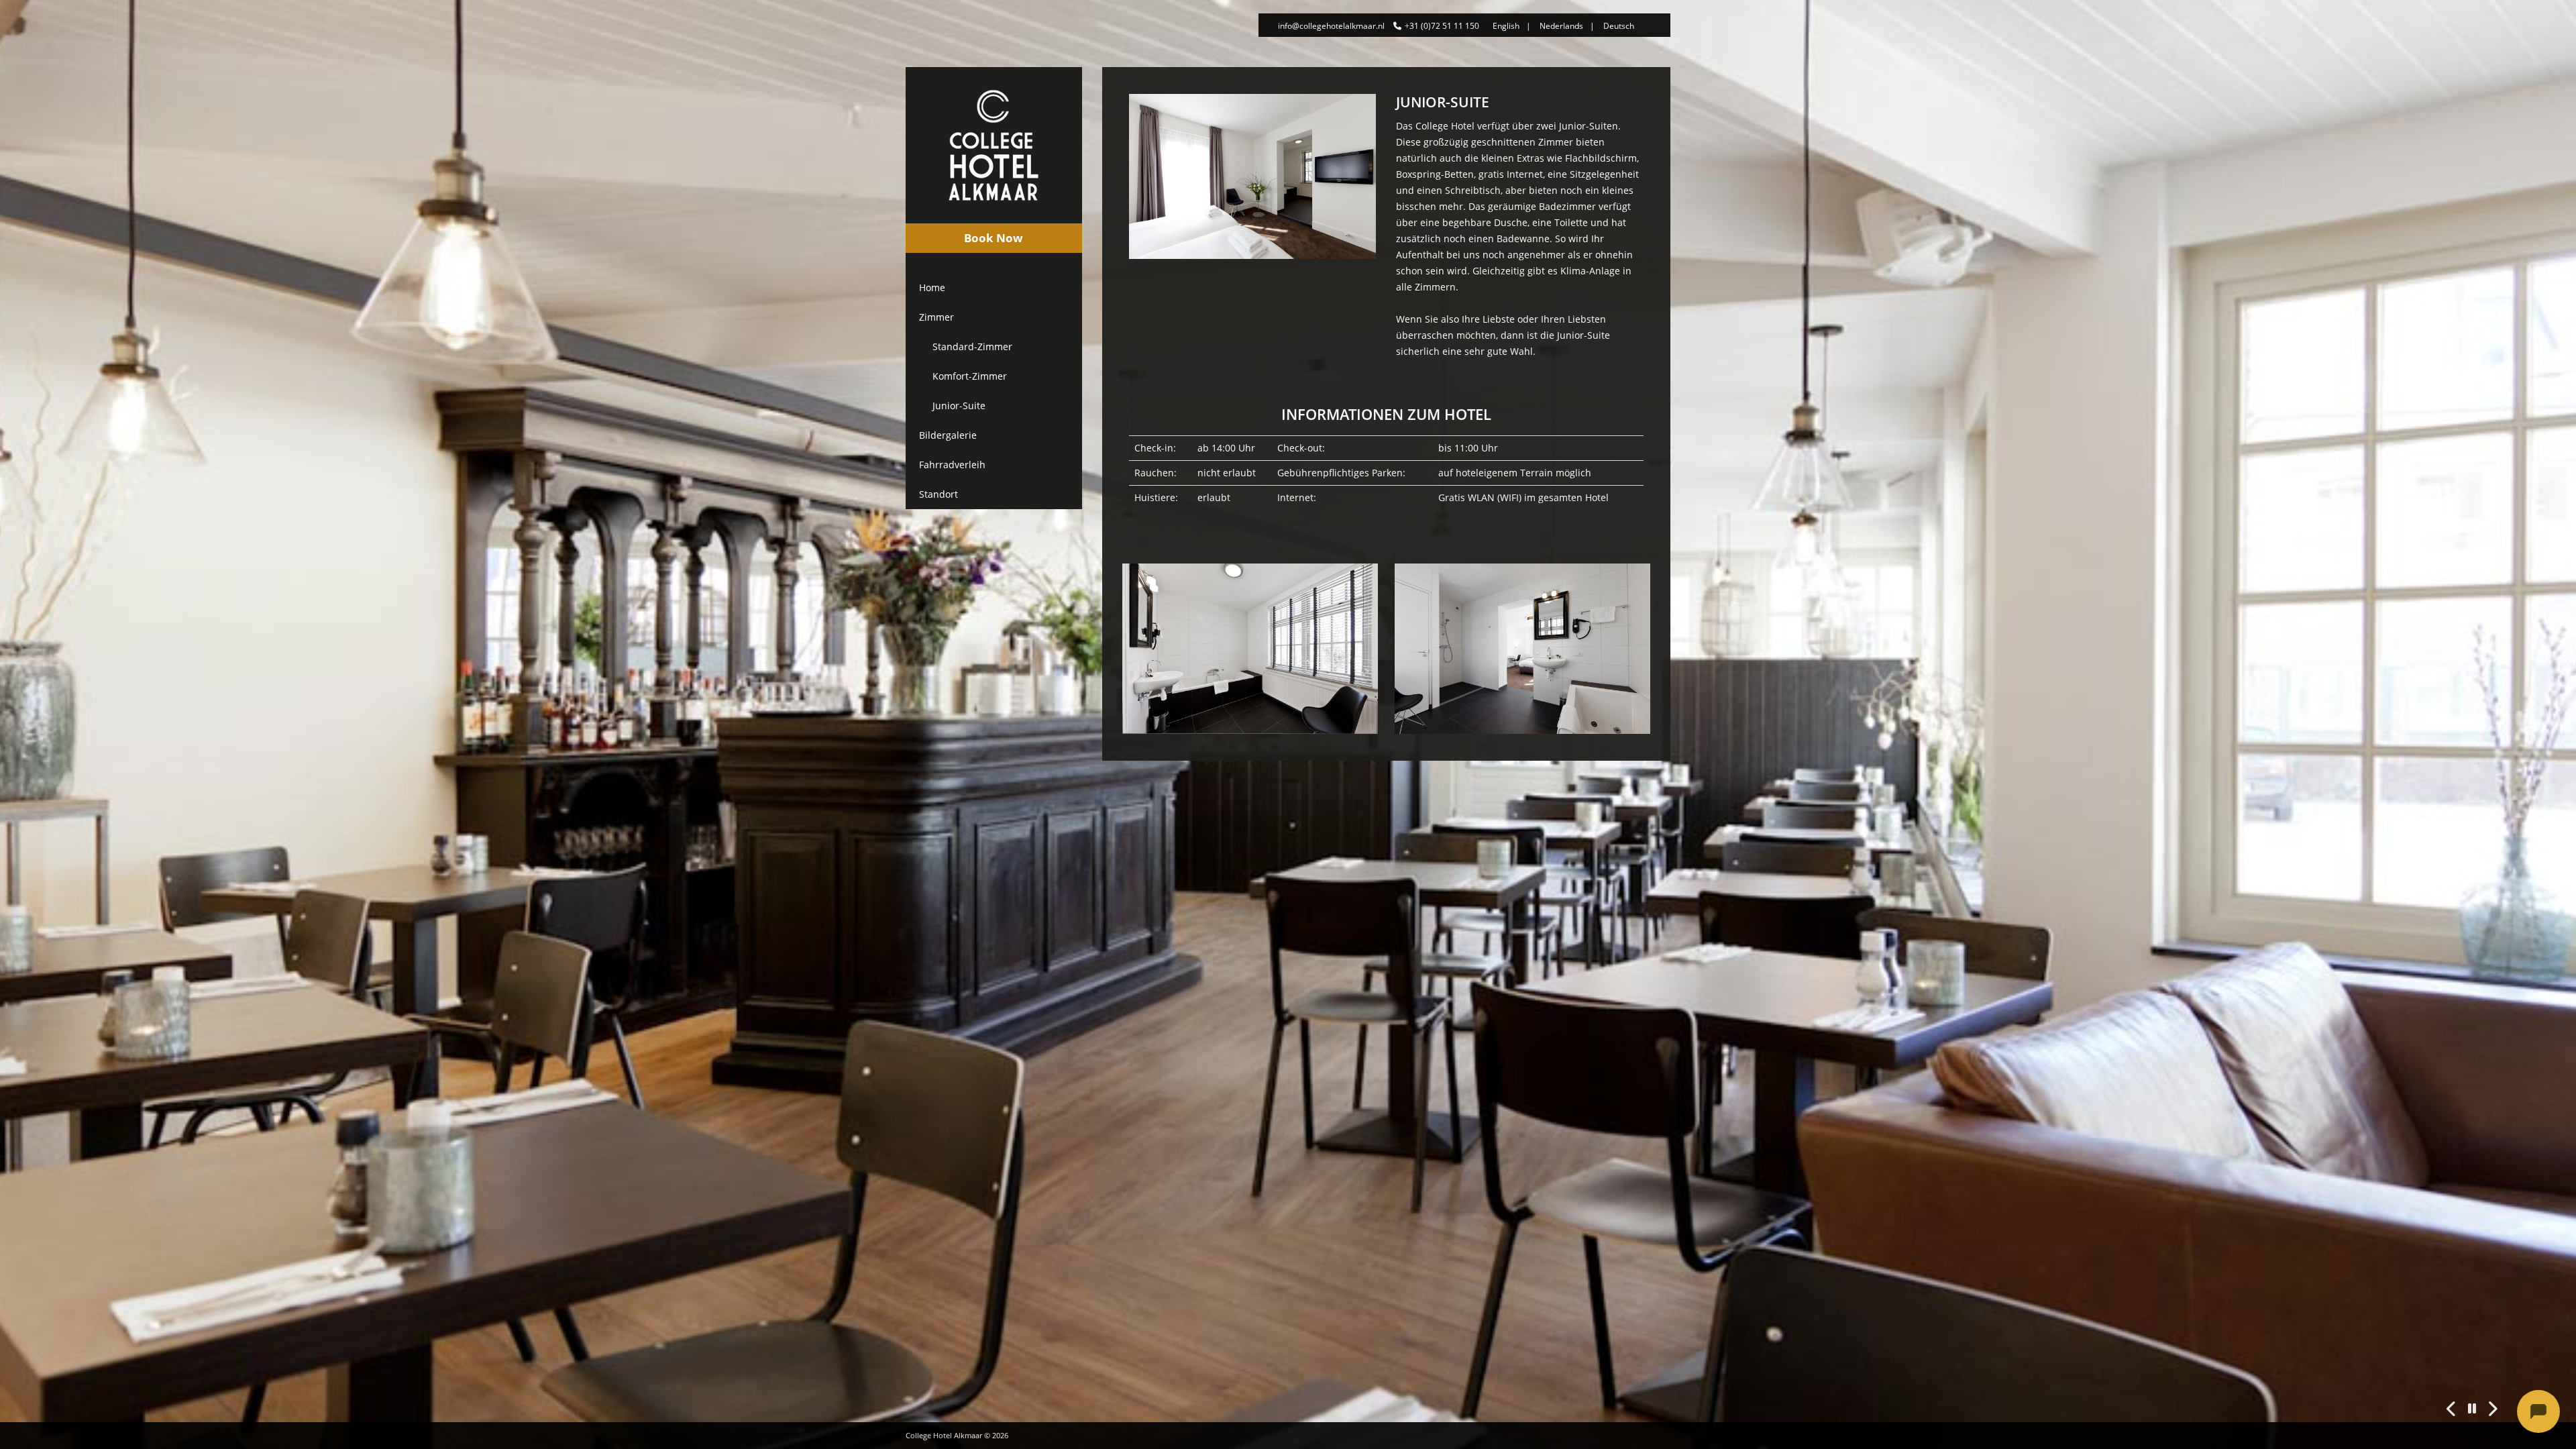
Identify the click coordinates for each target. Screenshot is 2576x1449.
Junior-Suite (959, 406)
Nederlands (1561, 26)
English (1506, 26)
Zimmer (936, 317)
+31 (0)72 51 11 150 (1442, 26)
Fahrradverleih (952, 465)
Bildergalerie (948, 435)
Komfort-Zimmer (970, 376)
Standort (938, 494)
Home (932, 287)
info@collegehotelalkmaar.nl (1331, 26)
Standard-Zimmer (972, 346)
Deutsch (1619, 26)
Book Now (994, 238)
